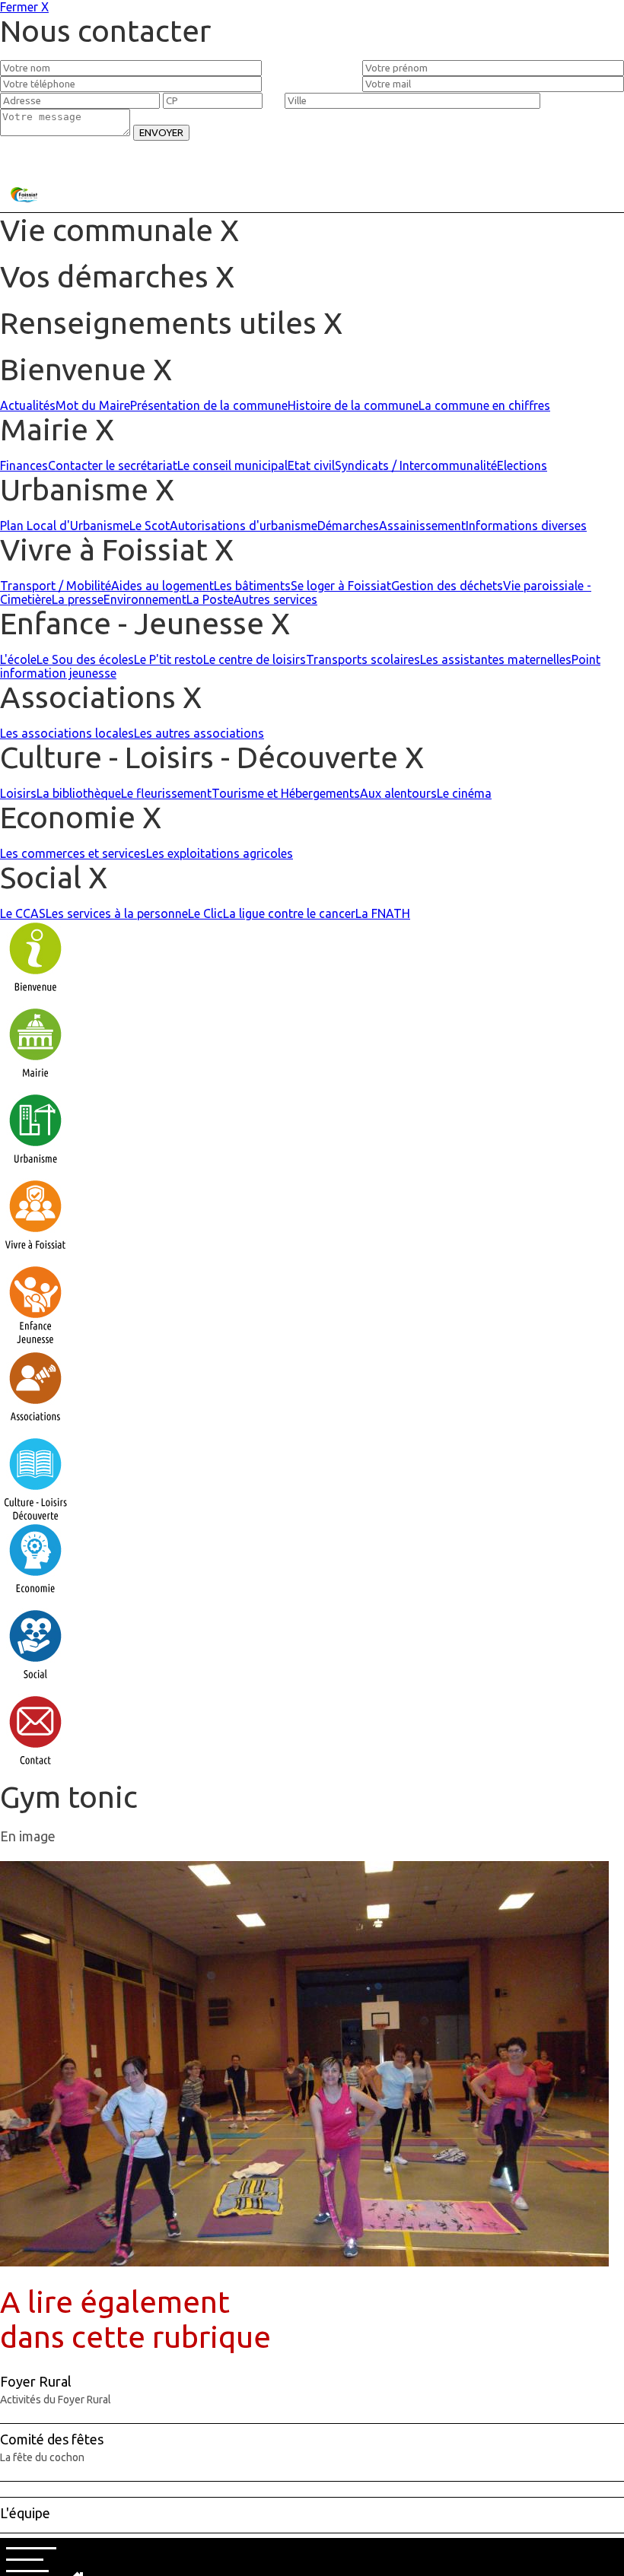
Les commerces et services (73, 853)
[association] (35, 1429)
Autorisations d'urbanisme (244, 526)
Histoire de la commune (353, 405)
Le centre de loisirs (255, 659)
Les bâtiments (252, 586)
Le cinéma (464, 793)
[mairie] (35, 1085)
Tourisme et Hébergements (286, 793)
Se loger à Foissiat (341, 586)
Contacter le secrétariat (113, 465)
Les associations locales (67, 733)
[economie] (35, 1601)
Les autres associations (199, 733)
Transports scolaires (363, 659)
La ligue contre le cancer (289, 913)
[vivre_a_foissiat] (35, 1257)
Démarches (348, 526)
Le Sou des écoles (85, 659)
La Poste (210, 599)
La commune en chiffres (484, 405)
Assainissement (422, 526)
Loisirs (18, 793)
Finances (24, 465)
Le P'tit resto (169, 659)
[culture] (35, 1515)
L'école (18, 659)
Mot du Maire (93, 405)
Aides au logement (162, 586)
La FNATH (383, 913)
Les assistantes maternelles (496, 659)
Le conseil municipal (232, 465)
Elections (522, 465)
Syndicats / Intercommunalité (416, 465)
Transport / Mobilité (56, 586)
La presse (78, 599)
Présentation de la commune (209, 405)
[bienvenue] (35, 999)
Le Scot (150, 526)
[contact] (35, 1773)
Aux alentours (398, 793)
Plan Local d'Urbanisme (65, 526)
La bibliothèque (79, 793)
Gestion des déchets (447, 586)
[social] (35, 1687)
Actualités (28, 405)
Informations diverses (526, 526)
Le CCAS (23, 913)
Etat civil (311, 465)
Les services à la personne (117, 913)
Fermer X (24, 7)
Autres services (275, 599)
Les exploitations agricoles (220, 853)
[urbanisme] (35, 1171)
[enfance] (35, 1343)
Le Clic (205, 913)
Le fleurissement (166, 793)
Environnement (145, 599)
